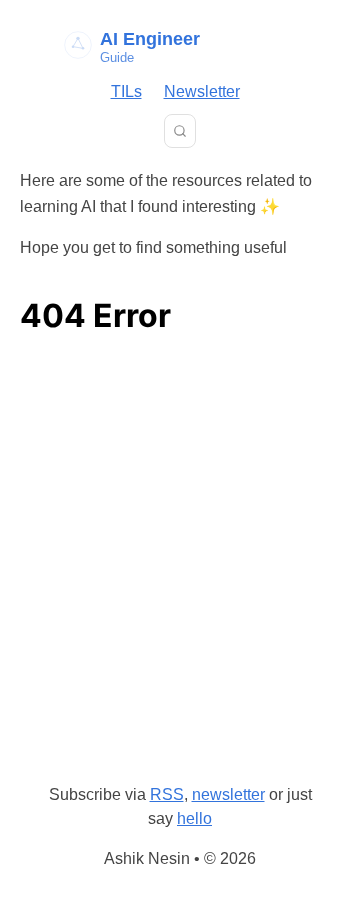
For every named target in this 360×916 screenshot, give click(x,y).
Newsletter (202, 91)
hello (194, 818)
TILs (126, 91)
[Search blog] (180, 131)
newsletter (228, 794)
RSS (167, 794)
